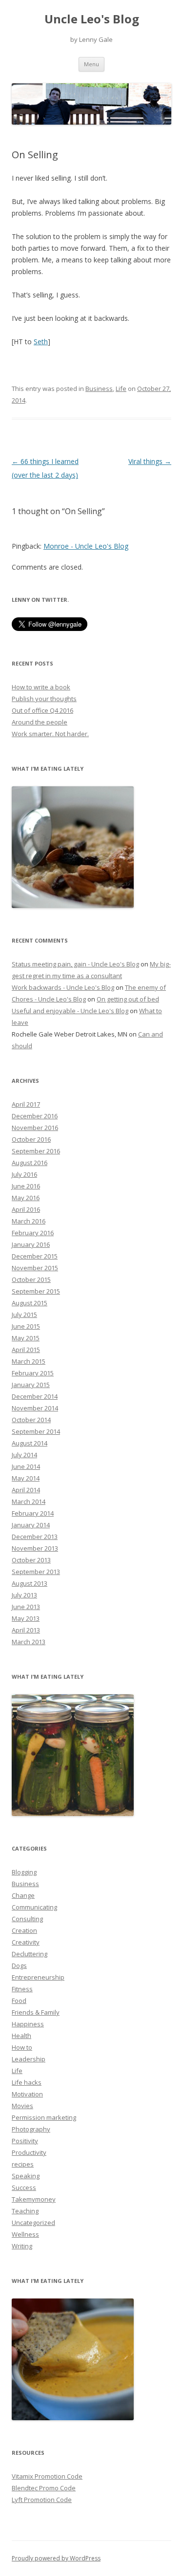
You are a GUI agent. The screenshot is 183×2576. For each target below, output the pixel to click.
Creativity (26, 1942)
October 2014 (31, 1420)
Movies (22, 2106)
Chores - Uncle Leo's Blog (49, 999)
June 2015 (26, 1326)
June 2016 (26, 1186)
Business (99, 389)
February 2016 (33, 1233)
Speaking (26, 2176)
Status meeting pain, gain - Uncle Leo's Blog (75, 964)
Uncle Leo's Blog (92, 19)
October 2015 (31, 1279)
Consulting (27, 1919)
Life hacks (27, 2082)
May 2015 (26, 1338)
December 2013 (35, 1537)
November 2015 (35, 1268)
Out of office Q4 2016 (42, 710)
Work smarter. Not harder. (50, 734)
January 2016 (31, 1244)
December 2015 (35, 1256)
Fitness (22, 1989)
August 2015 (30, 1303)
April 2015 (26, 1350)
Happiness (28, 2024)
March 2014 (29, 1501)
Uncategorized (33, 2223)
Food (19, 2001)
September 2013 (36, 1572)
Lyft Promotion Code (42, 2500)
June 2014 (26, 1466)
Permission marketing (44, 2117)
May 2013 (26, 1618)
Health (21, 2036)
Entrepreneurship (38, 1977)
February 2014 (33, 1513)
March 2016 (29, 1221)
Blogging (24, 1872)
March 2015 (29, 1361)
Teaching (25, 2211)
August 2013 (30, 1583)
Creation (24, 1930)
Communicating (34, 1907)
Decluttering (30, 1954)
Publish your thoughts (44, 699)
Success (24, 2187)
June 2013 (26, 1607)
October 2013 (31, 1560)
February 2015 (33, 1373)
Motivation (27, 2094)
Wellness (25, 2234)
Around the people (40, 722)
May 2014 (26, 1478)
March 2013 (29, 1642)
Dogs (19, 1965)
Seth (41, 342)
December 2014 (35, 1396)
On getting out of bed (128, 999)
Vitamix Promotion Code (47, 2476)
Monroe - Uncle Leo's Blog (86, 546)
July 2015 (24, 1315)
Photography (31, 2129)
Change (23, 1895)
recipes (23, 2164)
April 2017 (26, 1104)
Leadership (29, 2059)
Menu (91, 64)
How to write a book (41, 687)
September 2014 (36, 1431)
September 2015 (36, 1291)
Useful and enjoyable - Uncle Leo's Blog (70, 1011)
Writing (22, 2246)
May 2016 (26, 1198)
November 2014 (35, 1408)
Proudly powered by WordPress (56, 2558)
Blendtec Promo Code (44, 2488)
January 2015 (31, 1385)
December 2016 (35, 1116)
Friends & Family (36, 2012)
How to (22, 2047)
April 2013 (26, 1630)
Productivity (29, 2152)
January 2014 (31, 1525)
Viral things (150, 461)
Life (121, 389)
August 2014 (30, 1443)
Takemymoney (34, 2199)
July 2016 (24, 1174)
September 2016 (36, 1151)
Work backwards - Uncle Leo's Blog (63, 987)
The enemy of (145, 987)
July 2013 (24, 1595)
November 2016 (35, 1128)
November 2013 (35, 1548)
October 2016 (31, 1139)
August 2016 (30, 1163)
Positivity (25, 2141)
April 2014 (26, 1490)
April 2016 (26, 1209)
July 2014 (24, 1455)
